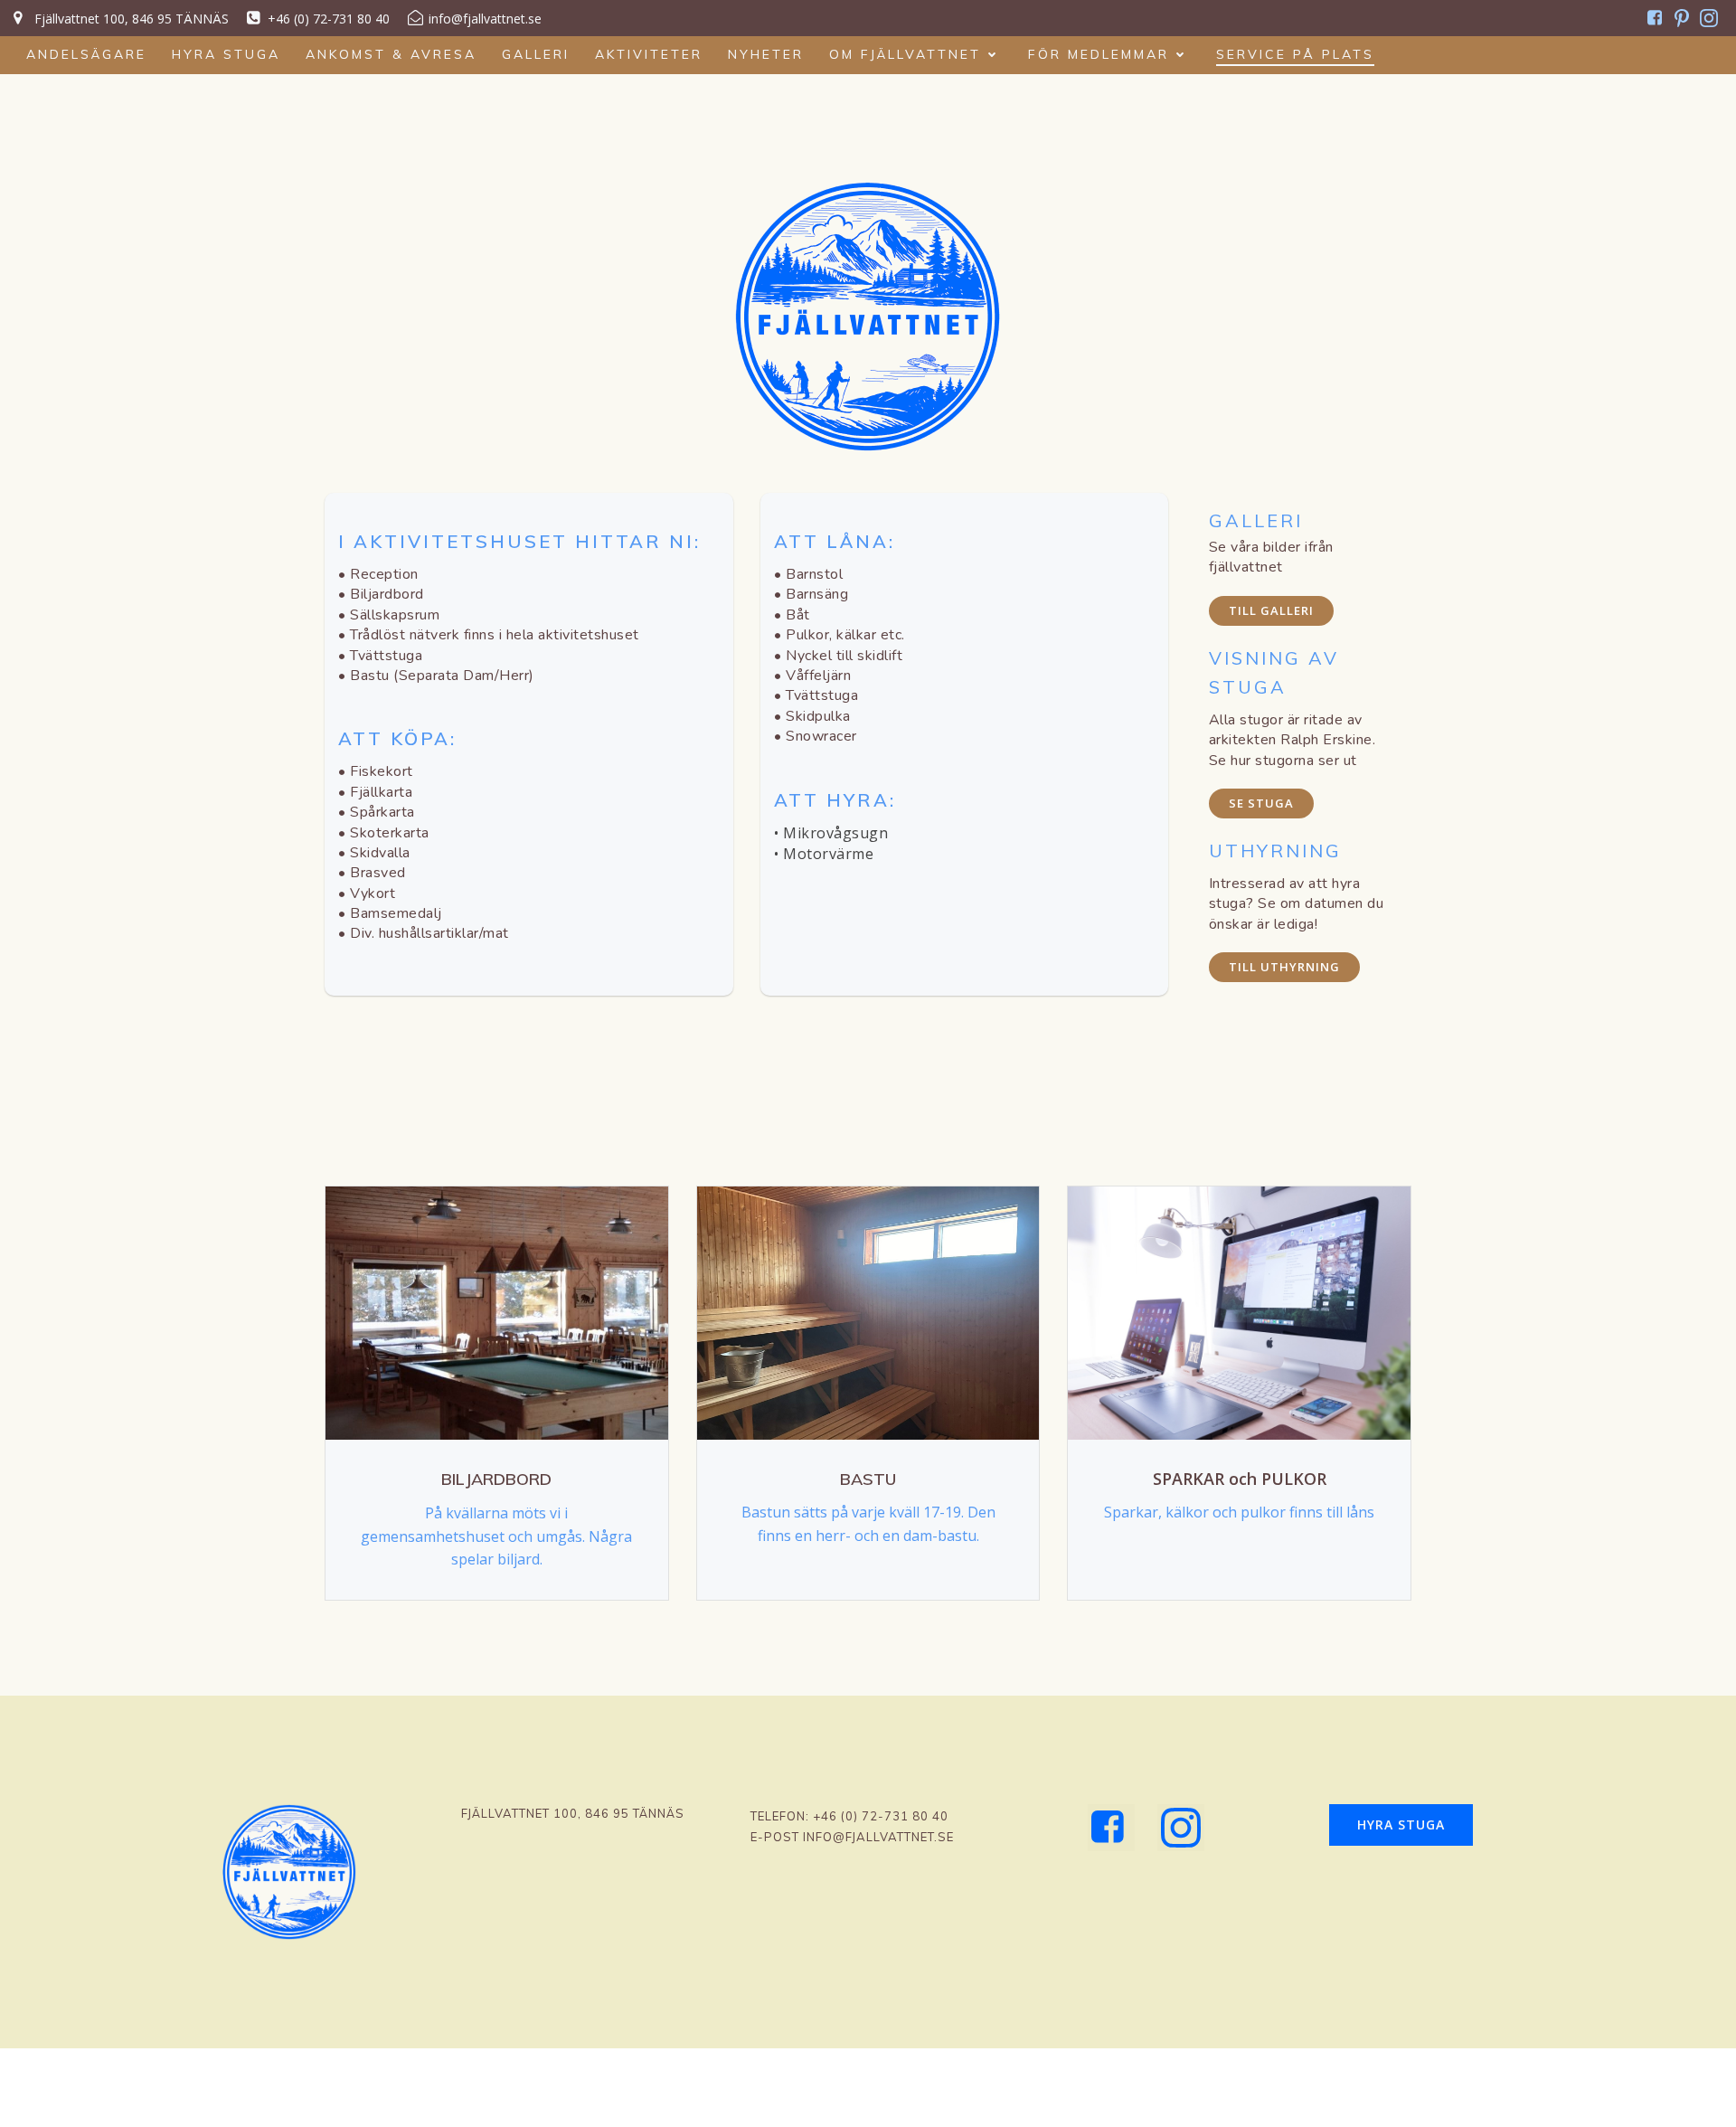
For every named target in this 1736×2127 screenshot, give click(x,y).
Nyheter (766, 54)
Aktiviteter (649, 54)
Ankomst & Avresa (391, 54)
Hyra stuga (226, 54)
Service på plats (1295, 54)
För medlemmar (1099, 54)
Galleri (536, 54)
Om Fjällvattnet (905, 54)
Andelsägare (86, 54)
